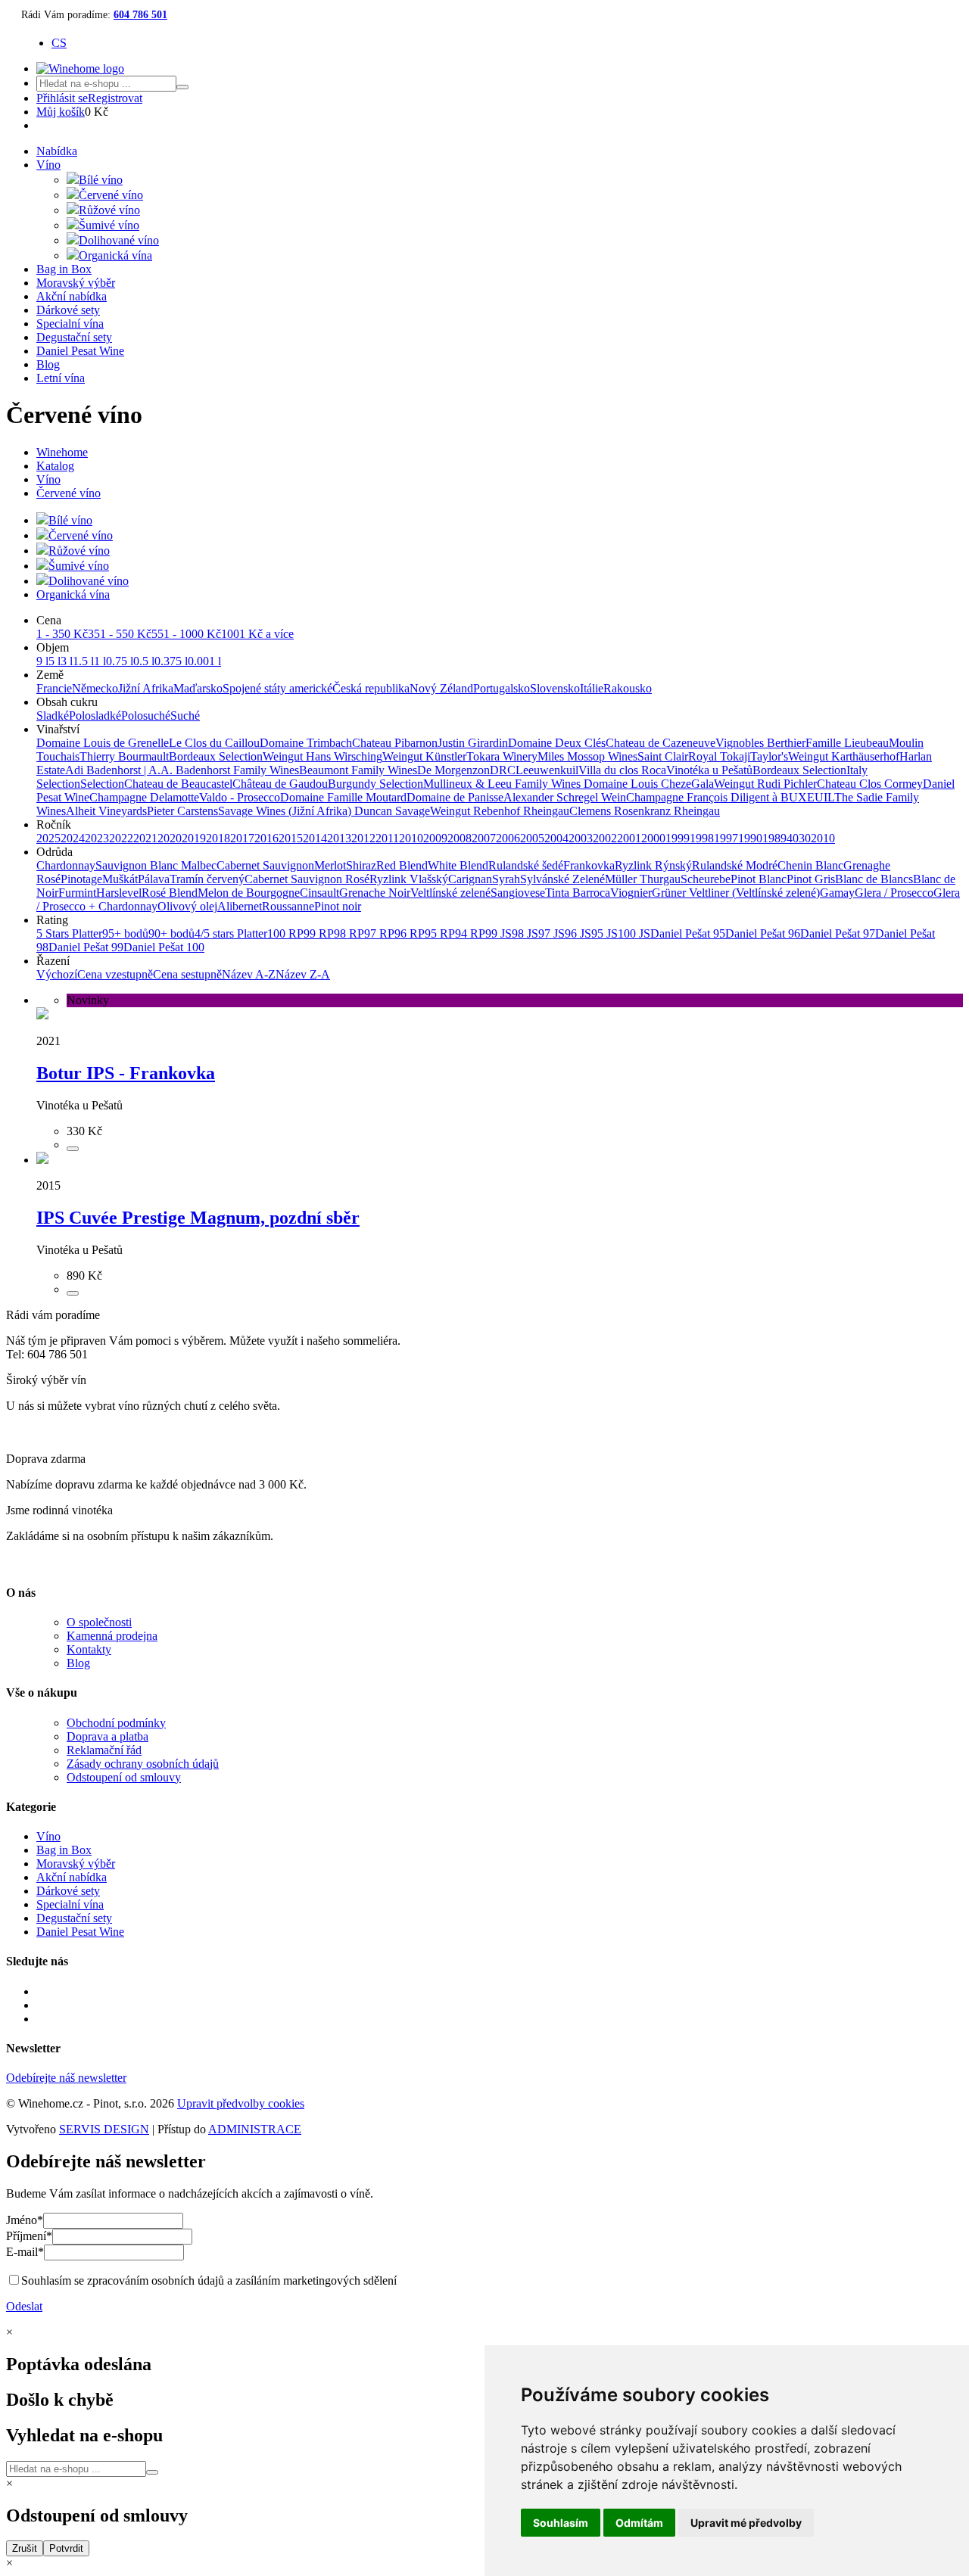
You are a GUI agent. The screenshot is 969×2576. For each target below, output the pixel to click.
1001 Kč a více (257, 634)
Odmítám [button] (639, 2523)
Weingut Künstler (424, 756)
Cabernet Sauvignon (265, 865)
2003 (581, 838)
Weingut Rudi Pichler (765, 784)
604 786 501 (140, 15)
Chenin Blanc (810, 865)
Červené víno (69, 493)
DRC (503, 770)
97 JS (551, 933)
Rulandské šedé (526, 865)
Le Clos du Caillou (214, 743)
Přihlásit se (62, 98)
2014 (315, 838)
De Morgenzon (453, 770)
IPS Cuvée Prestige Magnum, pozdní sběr (198, 1218)
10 (829, 838)
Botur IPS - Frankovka (126, 1073)
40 (793, 838)
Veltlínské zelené (450, 893)
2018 (218, 838)
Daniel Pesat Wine (80, 351)
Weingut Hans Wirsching (322, 756)
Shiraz (361, 865)
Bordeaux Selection (216, 756)
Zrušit (25, 2548)
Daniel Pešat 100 (164, 947)
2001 (629, 838)
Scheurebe (706, 879)
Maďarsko (198, 688)
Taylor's (769, 756)
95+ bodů (125, 933)
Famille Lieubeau (847, 743)
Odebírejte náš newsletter (66, 2078)
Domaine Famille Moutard (343, 797)
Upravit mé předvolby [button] (746, 2523)
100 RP (285, 933)
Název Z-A (303, 974)
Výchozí (57, 974)
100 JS (634, 933)
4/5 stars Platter (231, 933)
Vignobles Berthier (760, 743)
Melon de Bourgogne (249, 893)
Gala (703, 784)
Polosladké (95, 716)
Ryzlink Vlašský (409, 879)
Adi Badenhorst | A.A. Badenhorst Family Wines (182, 770)
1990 (750, 838)
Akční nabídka (72, 296)
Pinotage (81, 879)
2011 (387, 838)
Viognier (631, 893)
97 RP (379, 933)
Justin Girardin (473, 743)
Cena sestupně (187, 974)
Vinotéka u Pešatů (709, 770)
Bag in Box (64, 269)
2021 (145, 838)
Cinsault (319, 893)
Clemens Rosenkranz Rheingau (645, 811)
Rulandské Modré (735, 865)
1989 (774, 838)
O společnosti (99, 1622)
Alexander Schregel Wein (565, 797)
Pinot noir (338, 906)
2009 (435, 838)
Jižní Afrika (146, 688)
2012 (363, 838)
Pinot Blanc (759, 879)
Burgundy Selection (375, 784)
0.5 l (144, 661)
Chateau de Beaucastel (178, 784)
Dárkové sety (68, 310)
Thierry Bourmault (124, 756)
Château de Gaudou (280, 784)
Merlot (330, 865)
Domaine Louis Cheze (637, 784)
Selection (102, 784)
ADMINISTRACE (255, 2129)
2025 (48, 838)
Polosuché (146, 716)
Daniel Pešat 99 (86, 947)
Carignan (470, 879)
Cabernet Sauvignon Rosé (307, 879)
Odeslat (24, 2306)
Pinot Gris (811, 879)
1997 (726, 838)
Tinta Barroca (578, 893)
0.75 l (120, 661)
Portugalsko (502, 688)
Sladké (53, 716)
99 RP (319, 933)
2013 (339, 838)
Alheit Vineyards (106, 811)
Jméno (25, 2220)
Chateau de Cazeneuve (661, 743)
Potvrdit (66, 2548)
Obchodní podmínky (116, 1723)
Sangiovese (518, 893)
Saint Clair (663, 756)
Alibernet (240, 906)
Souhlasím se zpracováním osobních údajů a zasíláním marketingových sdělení (209, 2280)
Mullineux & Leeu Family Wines (503, 784)
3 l (67, 661)
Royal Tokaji (719, 756)
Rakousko (628, 688)
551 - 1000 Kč (186, 634)
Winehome (62, 452)
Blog (48, 364)
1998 (702, 838)
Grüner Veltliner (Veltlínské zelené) (736, 893)
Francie (54, 688)
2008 (460, 838)
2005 (532, 838)
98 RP (349, 933)
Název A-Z (249, 974)
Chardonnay (66, 865)
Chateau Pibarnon (395, 743)
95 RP (440, 933)
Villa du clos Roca (622, 770)
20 (817, 838)
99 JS (499, 933)
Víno (48, 165)
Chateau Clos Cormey (870, 784)
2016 (266, 838)
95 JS (604, 933)
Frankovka (589, 865)
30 (805, 838)
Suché (185, 716)
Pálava (154, 879)
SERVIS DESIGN (104, 2129)
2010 (411, 838)
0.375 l (171, 661)
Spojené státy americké (277, 688)
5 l (55, 661)
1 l (100, 661)
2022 (121, 838)
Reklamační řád (104, 1750)
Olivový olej (187, 906)
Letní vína (61, 378)
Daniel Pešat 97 (838, 933)
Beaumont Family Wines (358, 770)
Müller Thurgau (643, 879)
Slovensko (555, 688)
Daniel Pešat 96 (763, 933)
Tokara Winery (502, 756)
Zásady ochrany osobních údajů (143, 1764)
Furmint (77, 893)
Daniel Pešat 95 (688, 933)
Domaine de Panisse (455, 797)
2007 (484, 838)
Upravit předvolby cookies (241, 2103)
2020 (170, 838)
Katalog (55, 466)
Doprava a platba (107, 1736)
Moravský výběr (76, 283)
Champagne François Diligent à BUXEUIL (730, 797)
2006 (508, 838)
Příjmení (29, 2236)
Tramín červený (207, 879)
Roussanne (288, 906)
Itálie (592, 688)
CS (59, 43)
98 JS (525, 933)
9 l (42, 661)
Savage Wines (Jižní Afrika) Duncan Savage (324, 811)
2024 (73, 838)
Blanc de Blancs (874, 879)
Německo (95, 688)
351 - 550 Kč (120, 634)
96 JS (578, 933)
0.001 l (204, 661)
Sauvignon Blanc (138, 865)
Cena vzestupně (115, 974)
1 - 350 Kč (62, 634)
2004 (556, 838)
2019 (194, 838)
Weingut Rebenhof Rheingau (500, 811)
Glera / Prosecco (894, 893)
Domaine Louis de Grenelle (103, 743)
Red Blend (402, 865)
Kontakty (89, 1649)
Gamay (837, 893)
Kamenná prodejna (112, 1636)
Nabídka (57, 151)
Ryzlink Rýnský (653, 865)
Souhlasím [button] (561, 2523)
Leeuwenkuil (547, 770)
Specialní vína (70, 324)
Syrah (506, 879)
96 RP (410, 933)
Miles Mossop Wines (587, 756)
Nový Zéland (441, 688)
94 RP (470, 933)
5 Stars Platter (69, 933)
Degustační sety (74, 337)
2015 (291, 838)
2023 (97, 838)
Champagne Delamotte (144, 797)
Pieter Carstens (182, 811)
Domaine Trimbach (306, 743)
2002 (605, 838)
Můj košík (61, 112)
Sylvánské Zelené (562, 879)
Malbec (199, 865)
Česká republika (371, 688)
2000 (653, 838)
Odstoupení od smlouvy (124, 1777)
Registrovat (115, 98)
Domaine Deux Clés (557, 743)
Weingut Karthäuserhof (844, 756)
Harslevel (119, 893)
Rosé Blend (170, 893)
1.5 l (83, 661)
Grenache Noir (375, 893)
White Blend (458, 865)
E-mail (25, 2252)
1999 (678, 838)
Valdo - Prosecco (240, 797)
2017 (242, 838)
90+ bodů (171, 933)
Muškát (120, 879)
